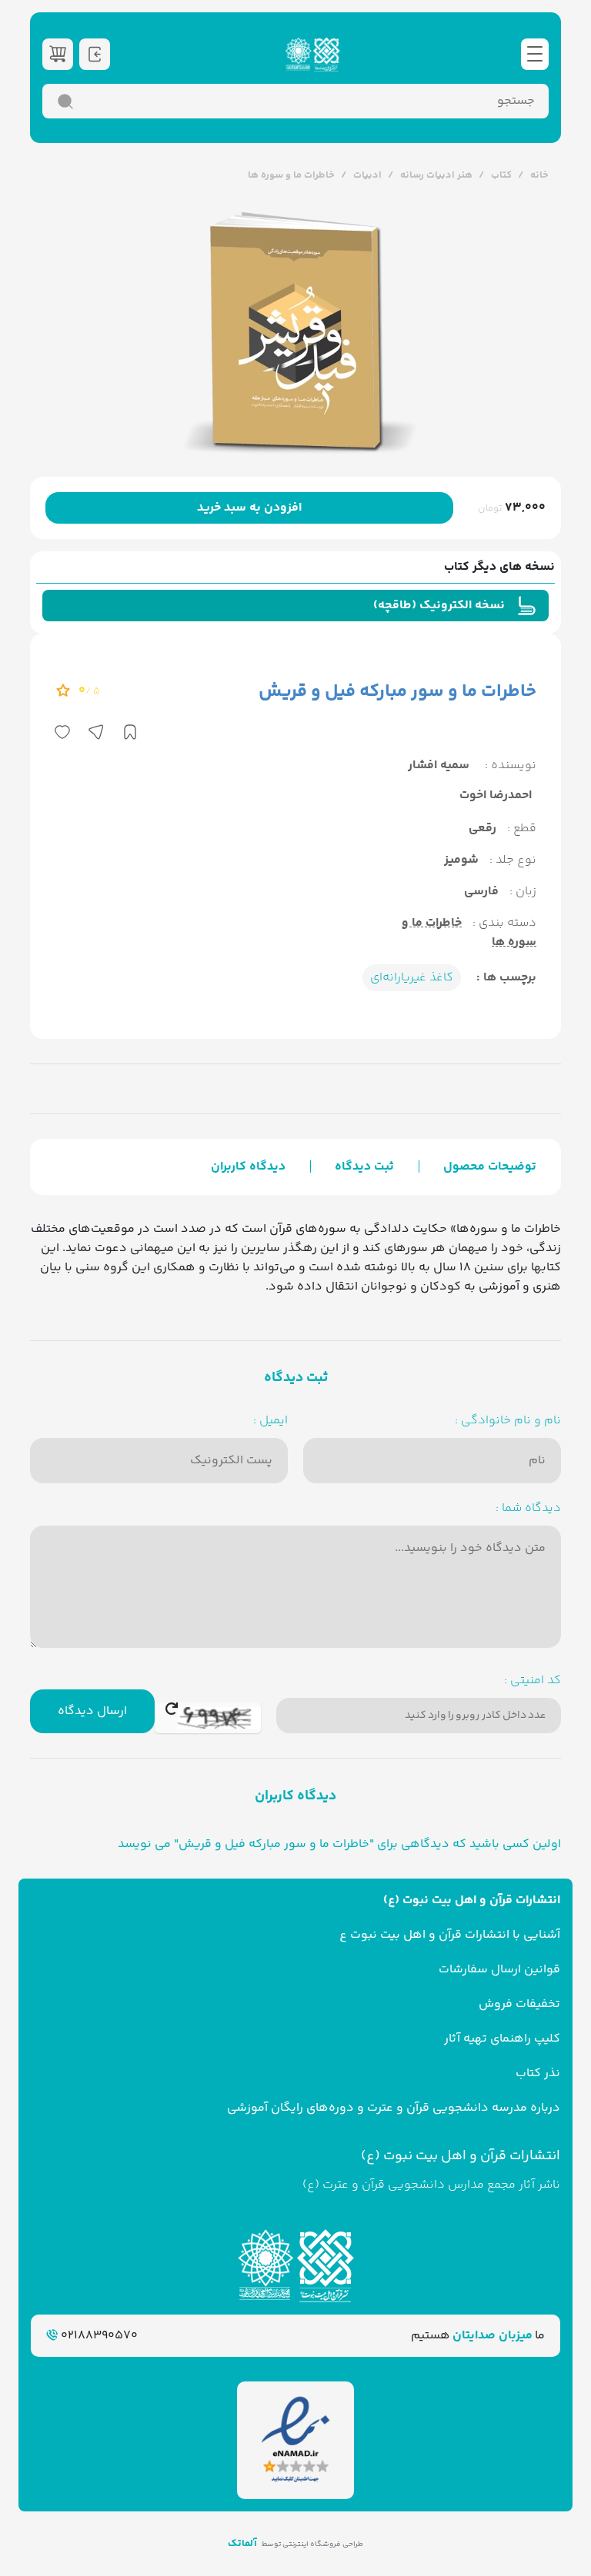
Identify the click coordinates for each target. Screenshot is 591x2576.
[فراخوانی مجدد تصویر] (208, 1718)
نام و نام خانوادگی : (508, 1421)
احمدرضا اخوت (496, 795)
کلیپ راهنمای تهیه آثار (502, 2039)
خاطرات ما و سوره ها (291, 175)
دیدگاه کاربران (248, 1167)
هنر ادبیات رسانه (436, 175)
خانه (539, 175)
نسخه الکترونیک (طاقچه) (439, 606)
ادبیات (367, 175)
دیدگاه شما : (528, 1508)
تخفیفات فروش (519, 2004)
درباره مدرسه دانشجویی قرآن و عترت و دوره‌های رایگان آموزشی (394, 2108)
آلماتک (242, 2544)
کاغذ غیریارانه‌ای (412, 978)
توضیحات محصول (490, 1167)
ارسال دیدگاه (92, 1711)
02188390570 (98, 2336)
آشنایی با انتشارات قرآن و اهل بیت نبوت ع (450, 1935)
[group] (295, 331)
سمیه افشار (439, 765)
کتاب (501, 175)
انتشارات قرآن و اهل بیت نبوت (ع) (472, 1900)
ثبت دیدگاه (364, 1167)
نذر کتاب (538, 2073)
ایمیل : (270, 1421)
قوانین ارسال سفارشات (499, 1970)
